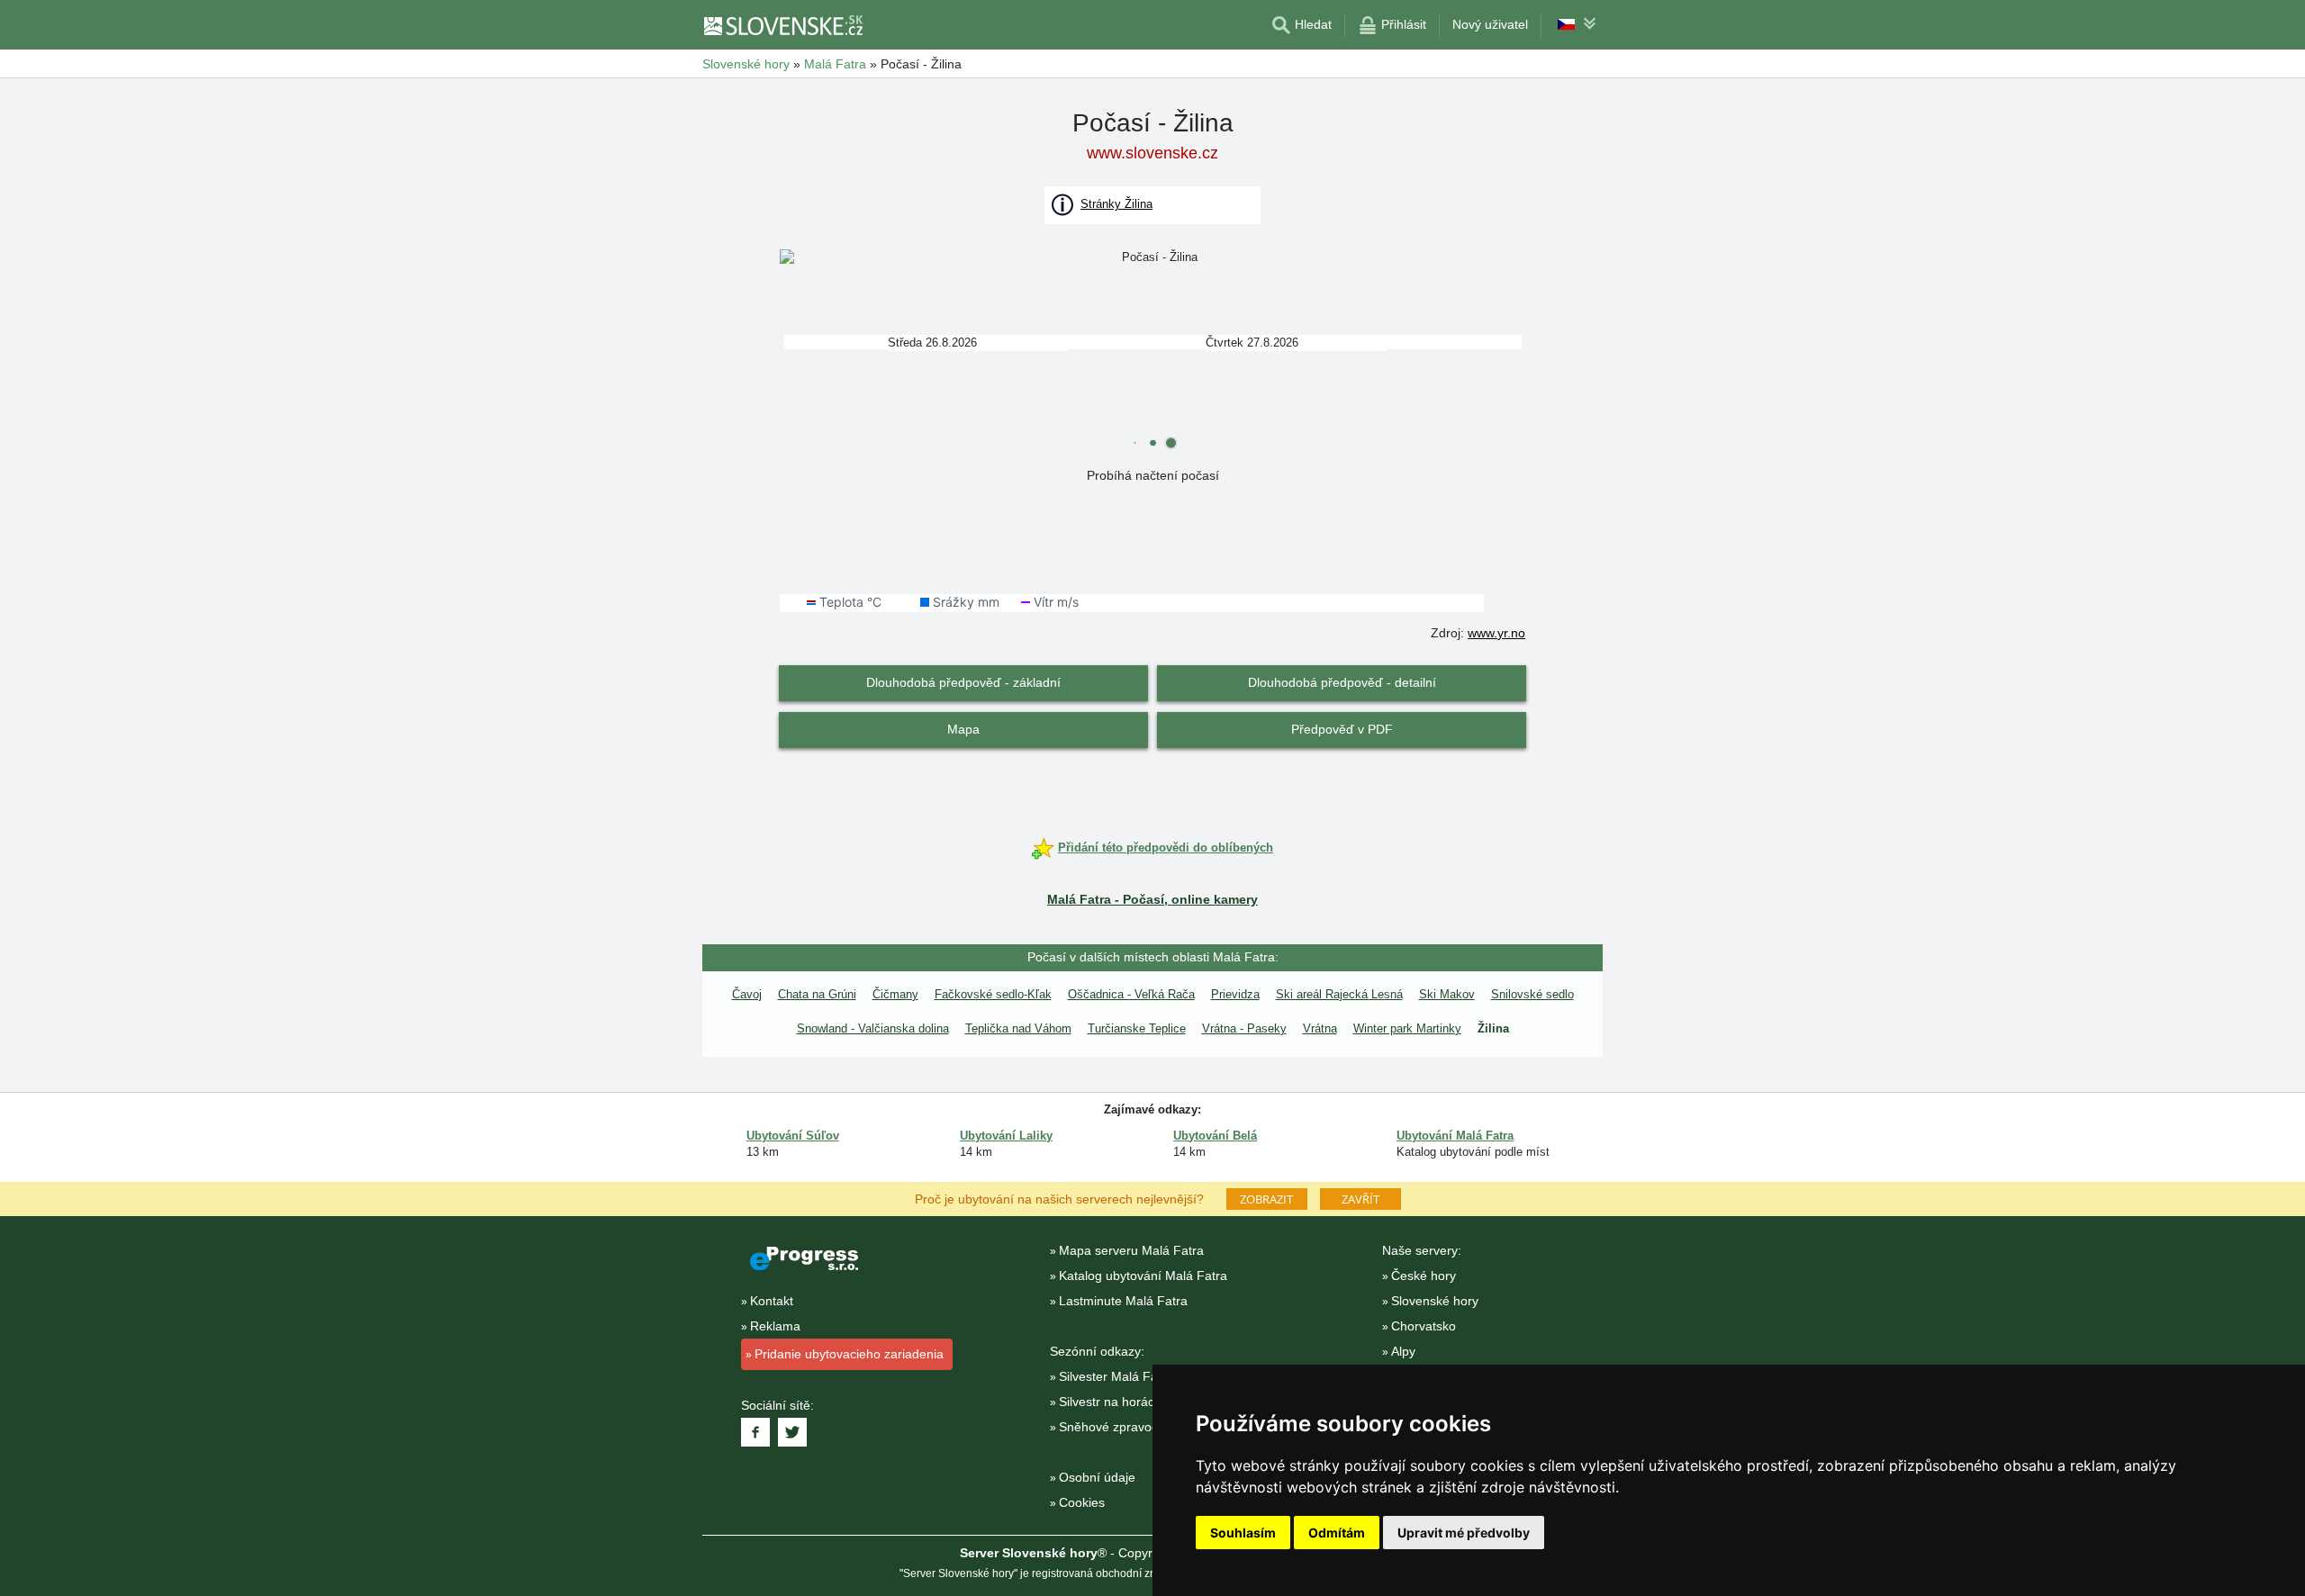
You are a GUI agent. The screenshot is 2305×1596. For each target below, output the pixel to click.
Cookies (1082, 1502)
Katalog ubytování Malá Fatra (1143, 1276)
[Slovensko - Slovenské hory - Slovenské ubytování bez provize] (782, 25)
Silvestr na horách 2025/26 (1135, 1402)
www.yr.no (1496, 633)
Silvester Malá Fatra (1116, 1376)
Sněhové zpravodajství (1124, 1427)
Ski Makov (1447, 994)
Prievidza (1235, 994)
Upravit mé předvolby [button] (1464, 1533)
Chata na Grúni (817, 994)
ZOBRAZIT (1266, 1199)
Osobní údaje (1097, 1477)
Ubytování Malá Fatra (1455, 1136)
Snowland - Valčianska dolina (873, 1028)
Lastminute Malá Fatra (1123, 1301)
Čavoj (747, 994)
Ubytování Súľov (793, 1136)
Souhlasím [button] (1243, 1533)
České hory (1424, 1276)
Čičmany (895, 994)
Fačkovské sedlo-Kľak (993, 994)
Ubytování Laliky (1006, 1136)
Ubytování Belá (1215, 1136)
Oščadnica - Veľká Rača (1131, 994)
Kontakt (772, 1301)
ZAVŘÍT (1360, 1199)
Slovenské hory (1435, 1301)
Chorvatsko (1424, 1326)
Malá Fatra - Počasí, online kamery (1152, 899)
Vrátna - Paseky (1244, 1028)
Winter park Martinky (1407, 1028)
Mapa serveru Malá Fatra (1131, 1250)
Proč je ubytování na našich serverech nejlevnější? (1059, 1198)
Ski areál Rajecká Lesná (1339, 994)
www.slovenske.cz (1152, 153)
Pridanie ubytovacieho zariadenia (849, 1354)
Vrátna (1320, 1028)
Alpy (1403, 1351)
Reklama (775, 1326)
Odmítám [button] (1337, 1533)
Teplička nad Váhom (1018, 1028)
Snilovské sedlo (1532, 994)
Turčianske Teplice (1137, 1028)
